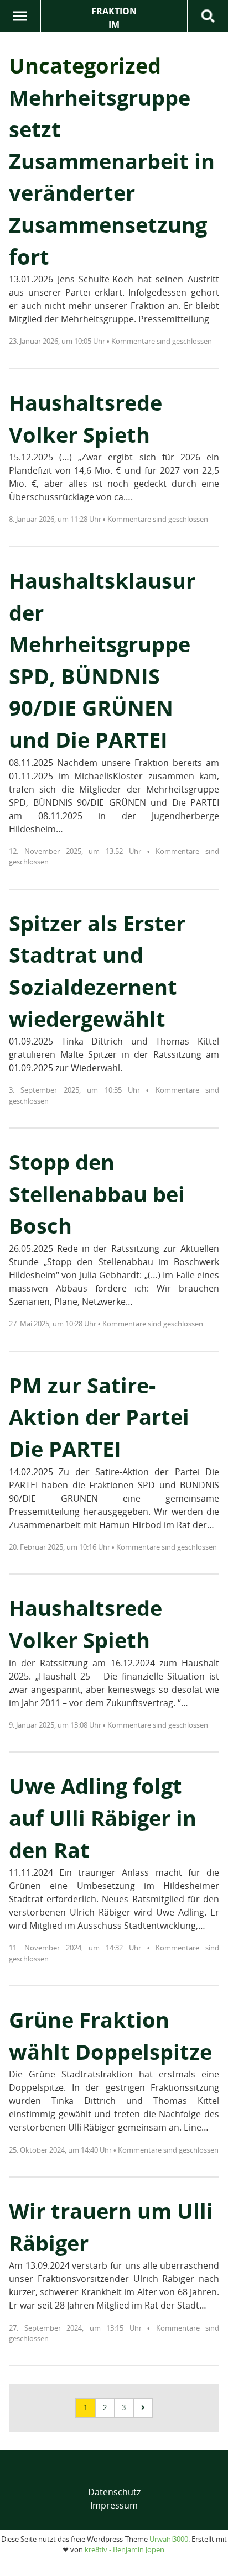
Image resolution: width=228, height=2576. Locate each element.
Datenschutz (114, 2492)
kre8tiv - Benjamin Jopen (125, 2549)
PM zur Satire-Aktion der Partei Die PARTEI (99, 1417)
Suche (208, 16)
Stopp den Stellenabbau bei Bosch (97, 1193)
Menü (20, 16)
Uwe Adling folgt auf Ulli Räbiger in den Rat (103, 1817)
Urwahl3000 (169, 2539)
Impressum (114, 2505)
